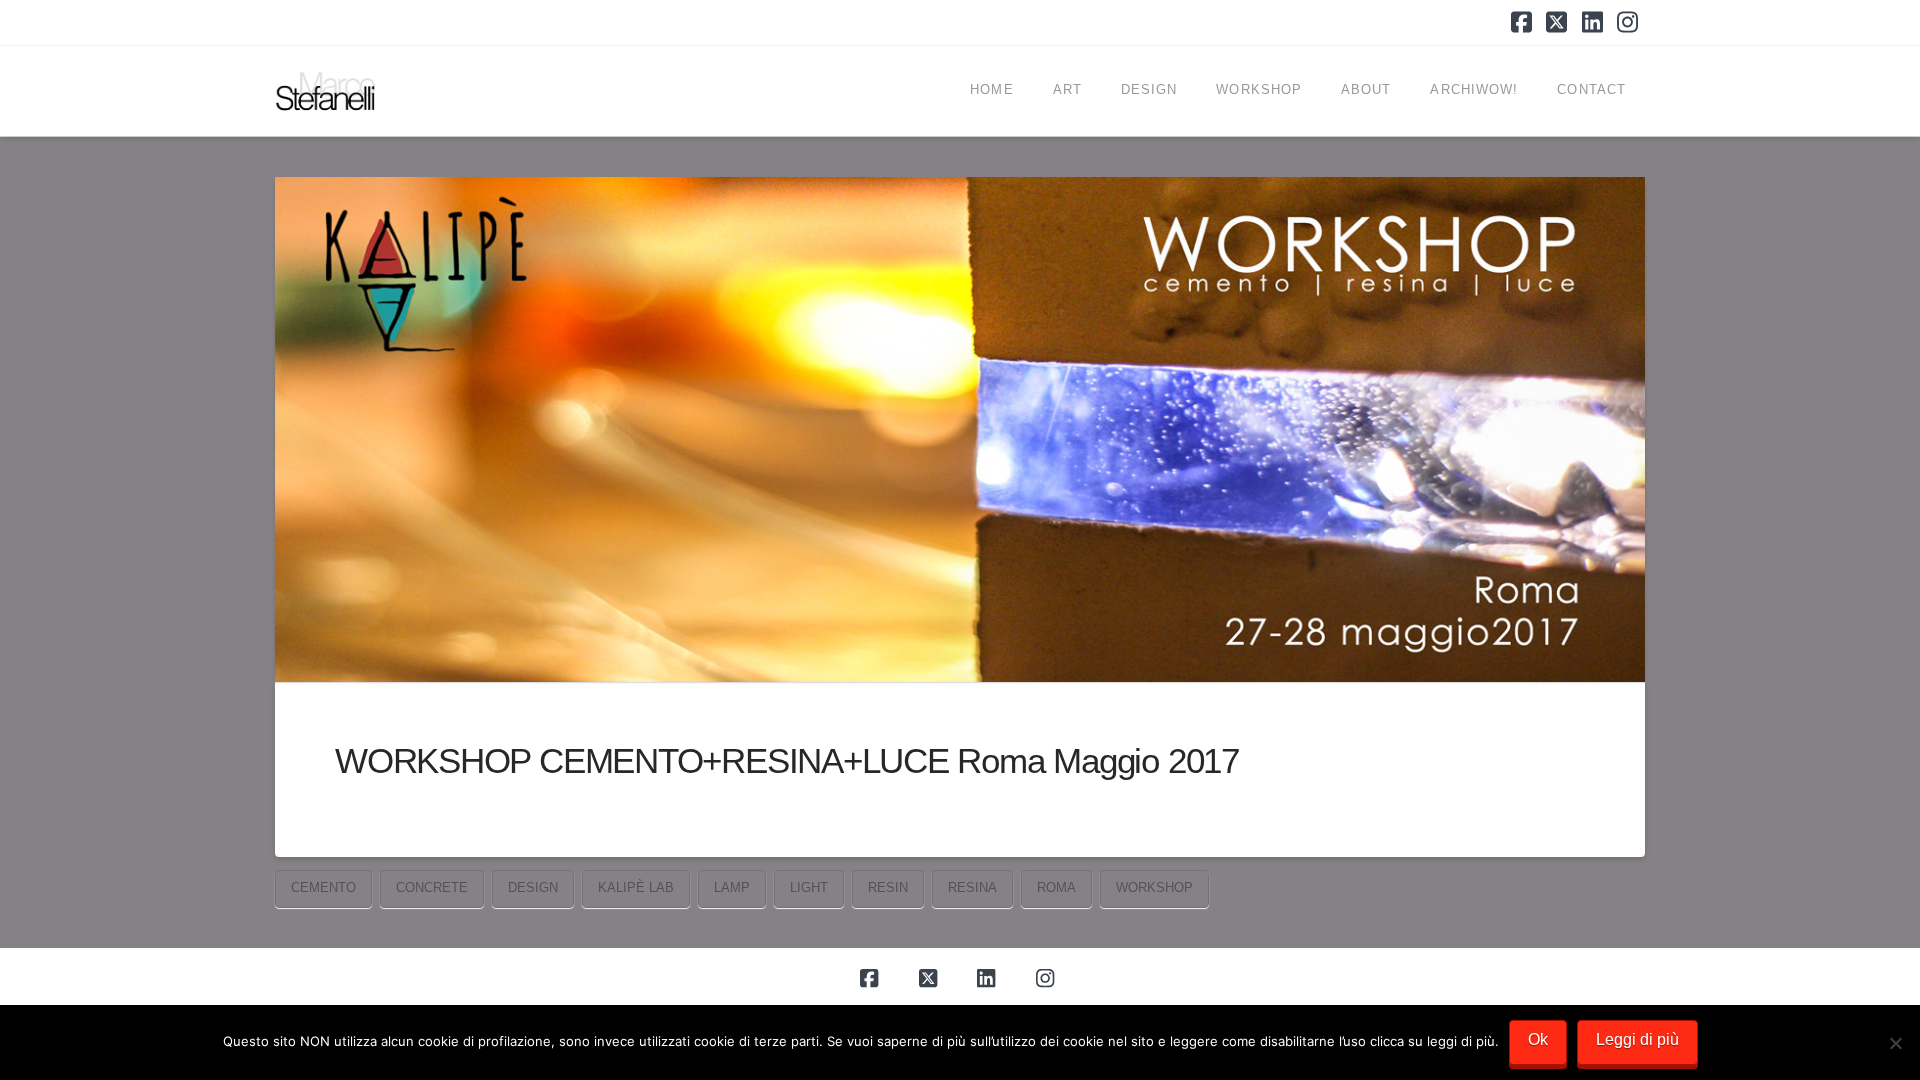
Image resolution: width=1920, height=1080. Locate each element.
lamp (732, 887)
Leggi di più (1637, 1039)
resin (888, 887)
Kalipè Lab (636, 887)
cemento (323, 887)
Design (533, 887)
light (809, 887)
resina (972, 887)
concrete (432, 887)
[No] (1895, 1043)
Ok (1538, 1039)
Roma (1056, 887)
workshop (1154, 887)
